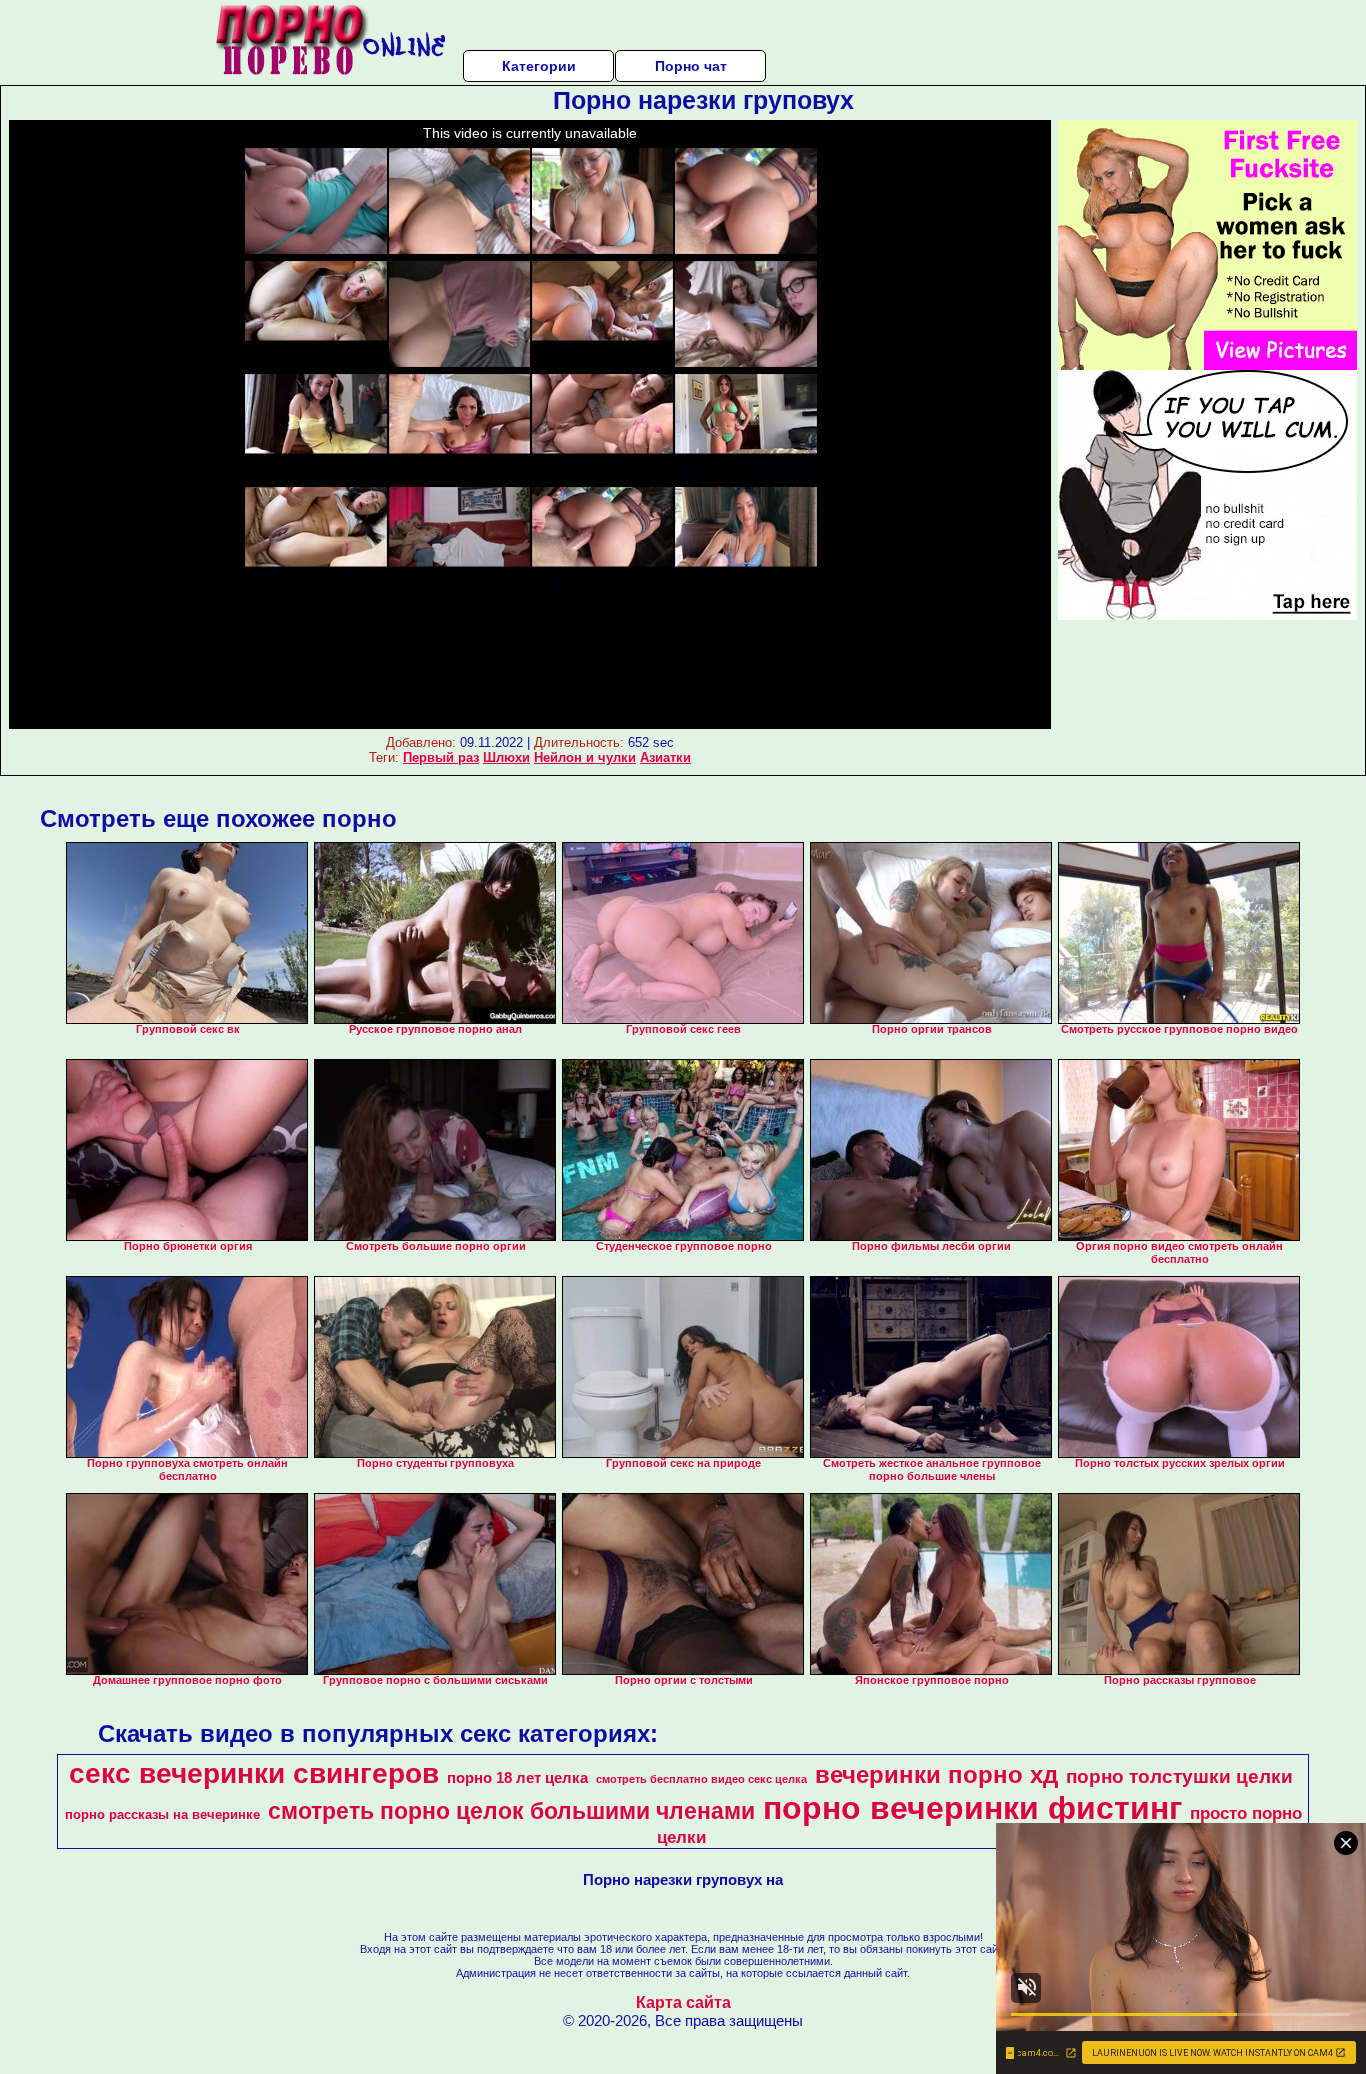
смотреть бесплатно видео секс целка (701, 1779)
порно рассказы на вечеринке (162, 1814)
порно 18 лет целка (517, 1778)
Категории (539, 66)
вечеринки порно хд (936, 1774)
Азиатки (665, 757)
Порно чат (691, 66)
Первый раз (441, 757)
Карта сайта (683, 2002)
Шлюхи (506, 757)
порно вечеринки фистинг (972, 1808)
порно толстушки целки (1179, 1776)
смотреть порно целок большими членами (511, 1811)
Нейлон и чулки (585, 757)
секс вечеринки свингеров (254, 1773)
